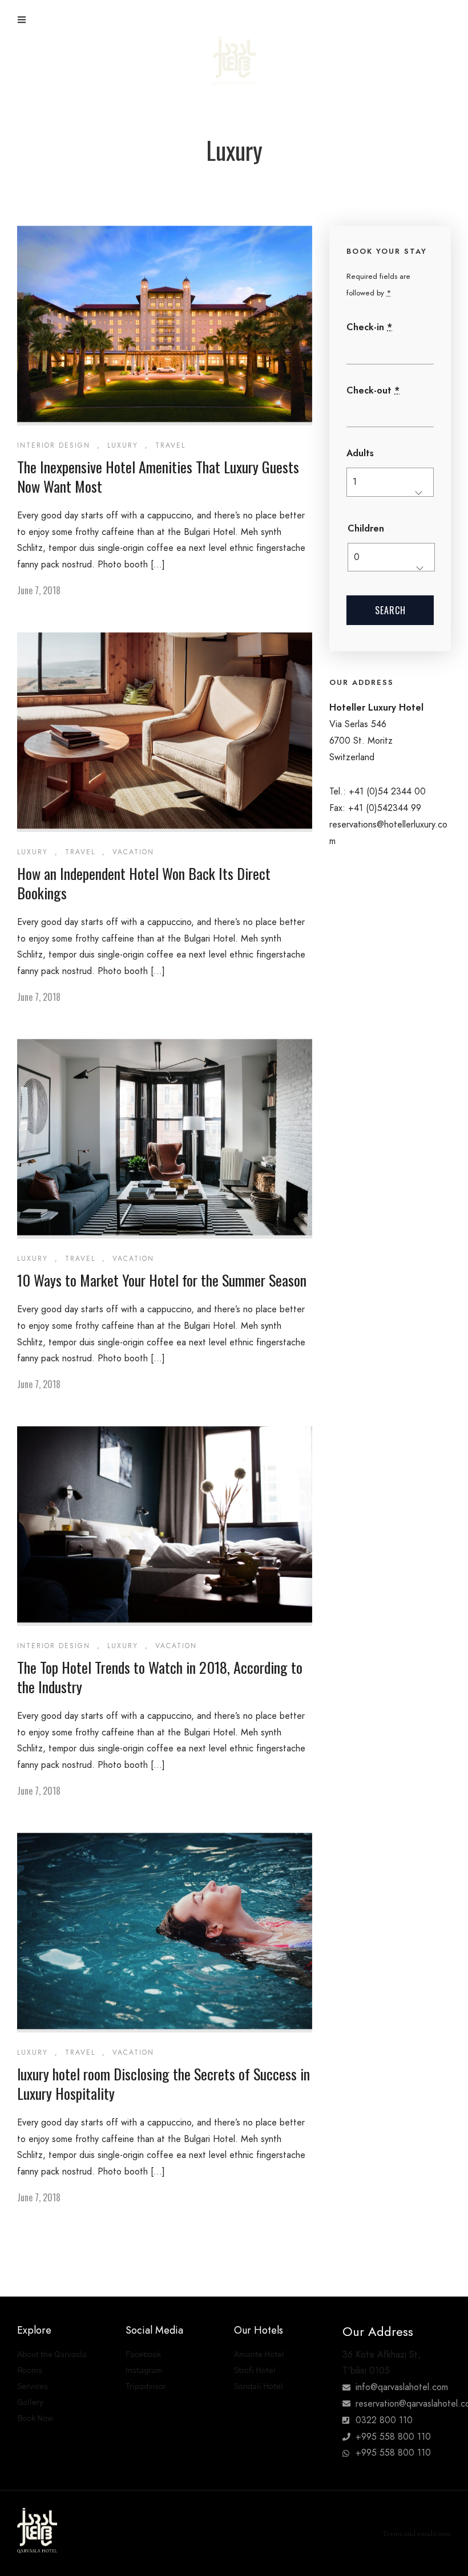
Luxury (123, 445)
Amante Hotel (259, 2355)
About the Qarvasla (52, 2355)
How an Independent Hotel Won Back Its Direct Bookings (144, 883)
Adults (360, 453)
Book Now (35, 2419)
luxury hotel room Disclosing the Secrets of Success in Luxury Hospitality (164, 2084)
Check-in (369, 327)
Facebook (143, 2355)
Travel (170, 445)
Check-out (373, 390)
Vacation (133, 852)
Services (33, 2387)
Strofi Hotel (255, 2371)
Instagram (144, 2371)
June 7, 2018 (39, 590)
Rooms (30, 2371)
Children (366, 528)
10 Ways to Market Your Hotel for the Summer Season (162, 1280)
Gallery (30, 2403)
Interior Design (54, 445)
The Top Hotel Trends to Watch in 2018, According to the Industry (160, 1677)
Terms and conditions (417, 2534)
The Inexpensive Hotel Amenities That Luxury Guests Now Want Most (158, 476)
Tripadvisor (146, 2387)
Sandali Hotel (259, 2387)
